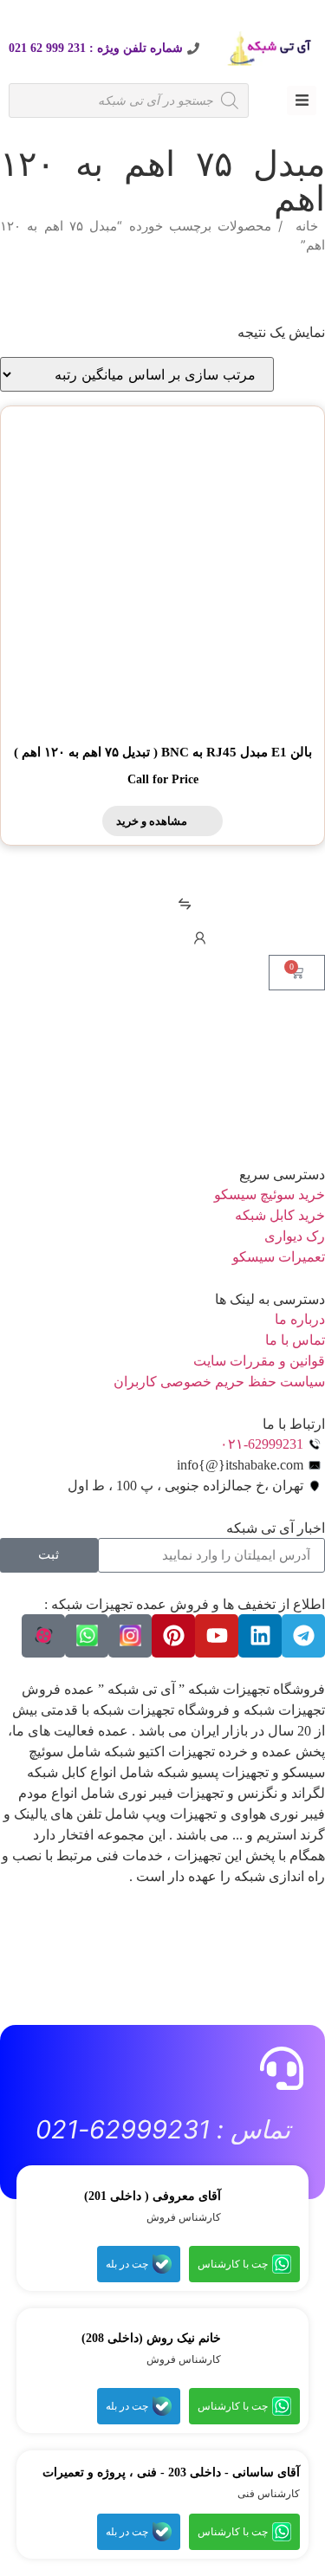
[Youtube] (217, 1636)
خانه (307, 226)
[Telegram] (303, 1636)
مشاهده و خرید (152, 821)
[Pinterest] (173, 1636)
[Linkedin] (260, 1636)
